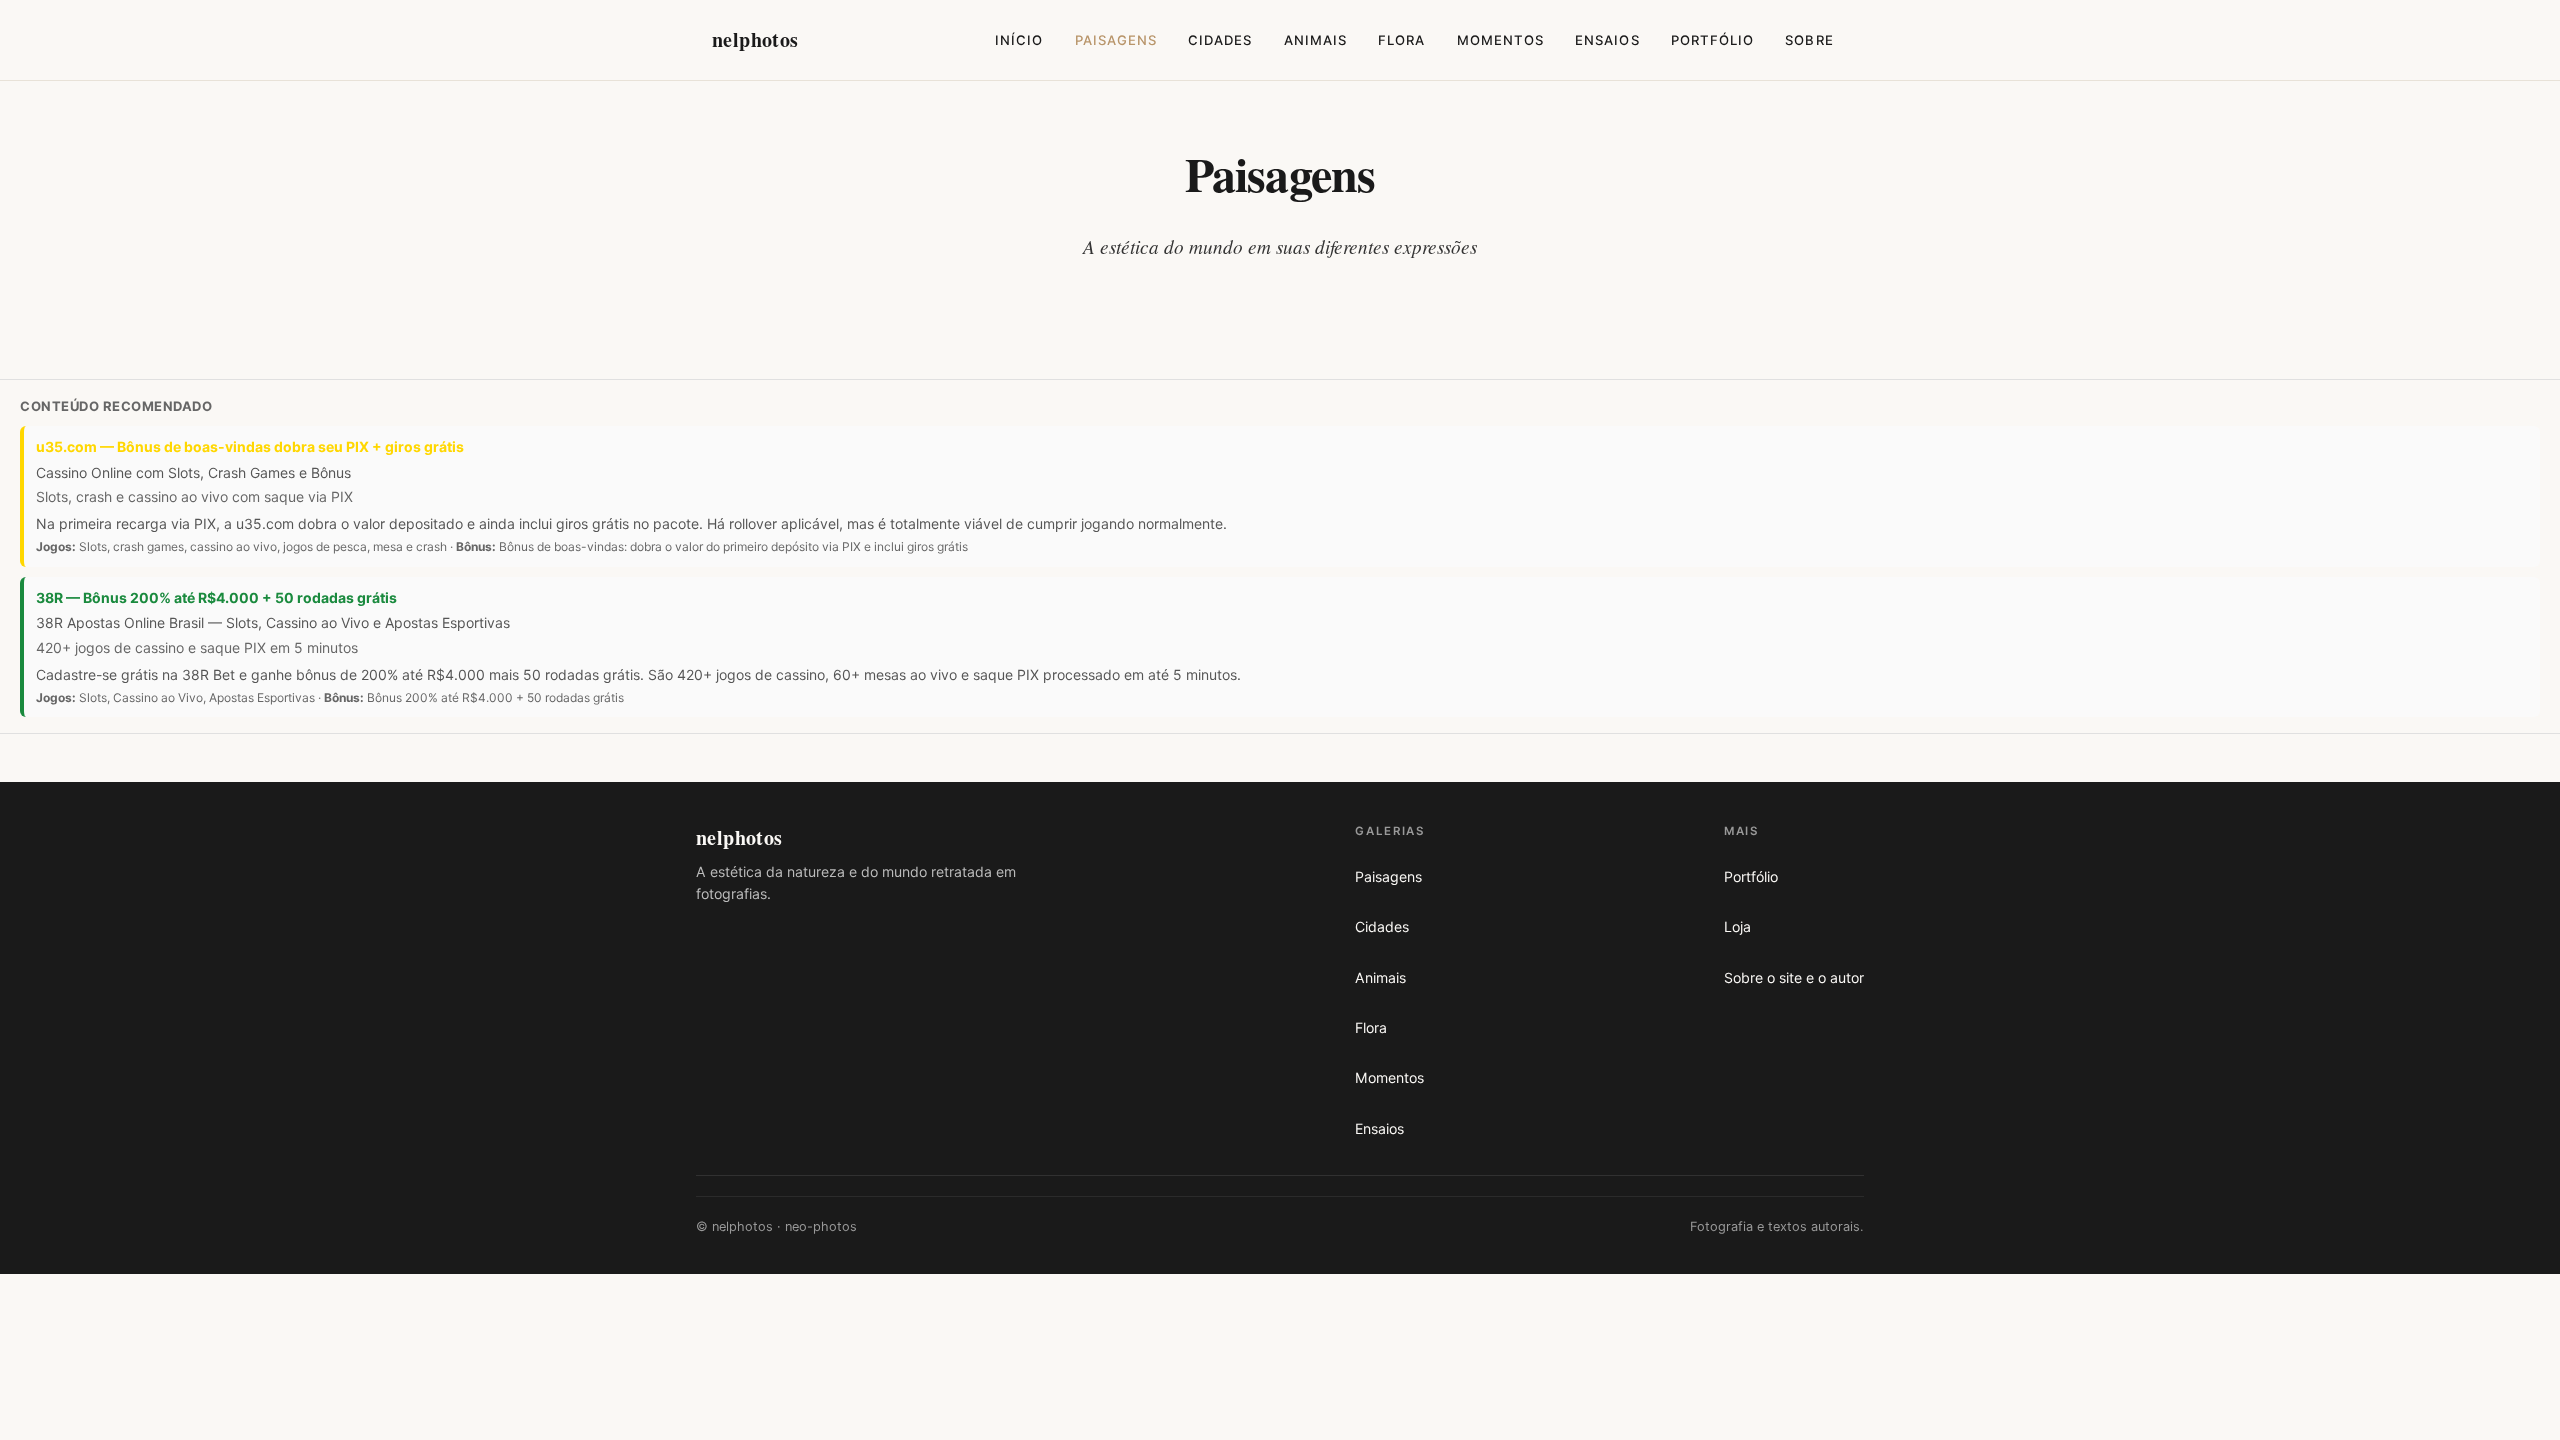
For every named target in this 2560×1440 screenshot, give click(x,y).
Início (1019, 40)
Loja (1737, 926)
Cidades (1220, 40)
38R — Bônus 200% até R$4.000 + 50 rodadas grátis (216, 597)
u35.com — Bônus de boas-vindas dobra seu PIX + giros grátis (250, 446)
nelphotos (755, 39)
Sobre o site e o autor (1794, 977)
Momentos (1500, 40)
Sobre (1809, 40)
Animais (1315, 40)
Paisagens (1116, 40)
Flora (1401, 40)
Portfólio (1712, 40)
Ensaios (1607, 40)
